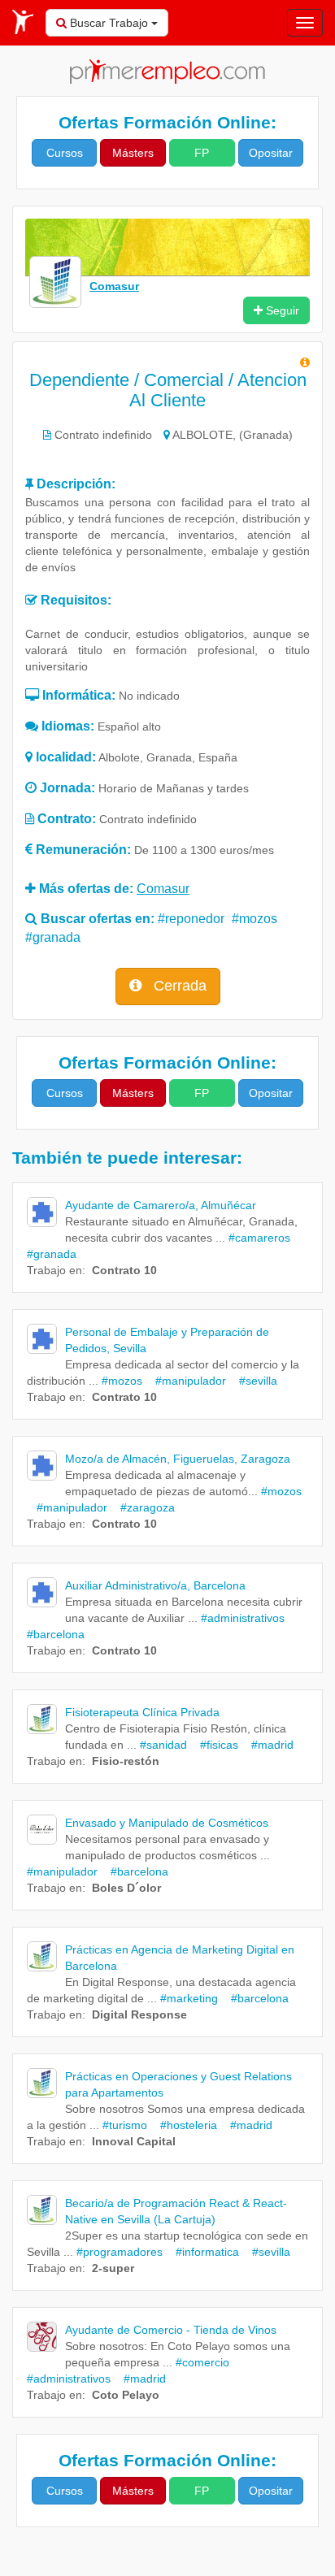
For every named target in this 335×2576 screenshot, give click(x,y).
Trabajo (46, 1270)
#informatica (202, 2252)
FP (202, 153)
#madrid (268, 1745)
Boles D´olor (126, 1888)
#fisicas (214, 1745)
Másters (133, 153)
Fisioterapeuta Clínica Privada (142, 1712)
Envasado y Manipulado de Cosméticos (167, 1823)
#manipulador (186, 1381)
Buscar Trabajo (109, 23)
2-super (113, 2268)
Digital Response (139, 2014)
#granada (53, 937)
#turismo (125, 2125)
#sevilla (253, 1381)
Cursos (65, 153)
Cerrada (178, 986)
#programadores (120, 2252)
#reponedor (191, 919)
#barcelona (135, 1871)
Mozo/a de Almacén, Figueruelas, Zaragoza (178, 1459)
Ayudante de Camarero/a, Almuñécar (161, 1205)
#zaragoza (143, 1507)
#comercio (202, 2362)
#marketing (189, 1998)
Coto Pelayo (126, 2395)
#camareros (259, 1238)
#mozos (255, 919)
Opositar (271, 153)
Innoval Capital (134, 2141)
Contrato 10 (124, 1270)
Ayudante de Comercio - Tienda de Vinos (171, 2330)
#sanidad (163, 1745)
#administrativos (243, 1618)
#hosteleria (184, 2125)
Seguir (281, 310)
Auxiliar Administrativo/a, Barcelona (155, 1585)
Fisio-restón (126, 1761)
